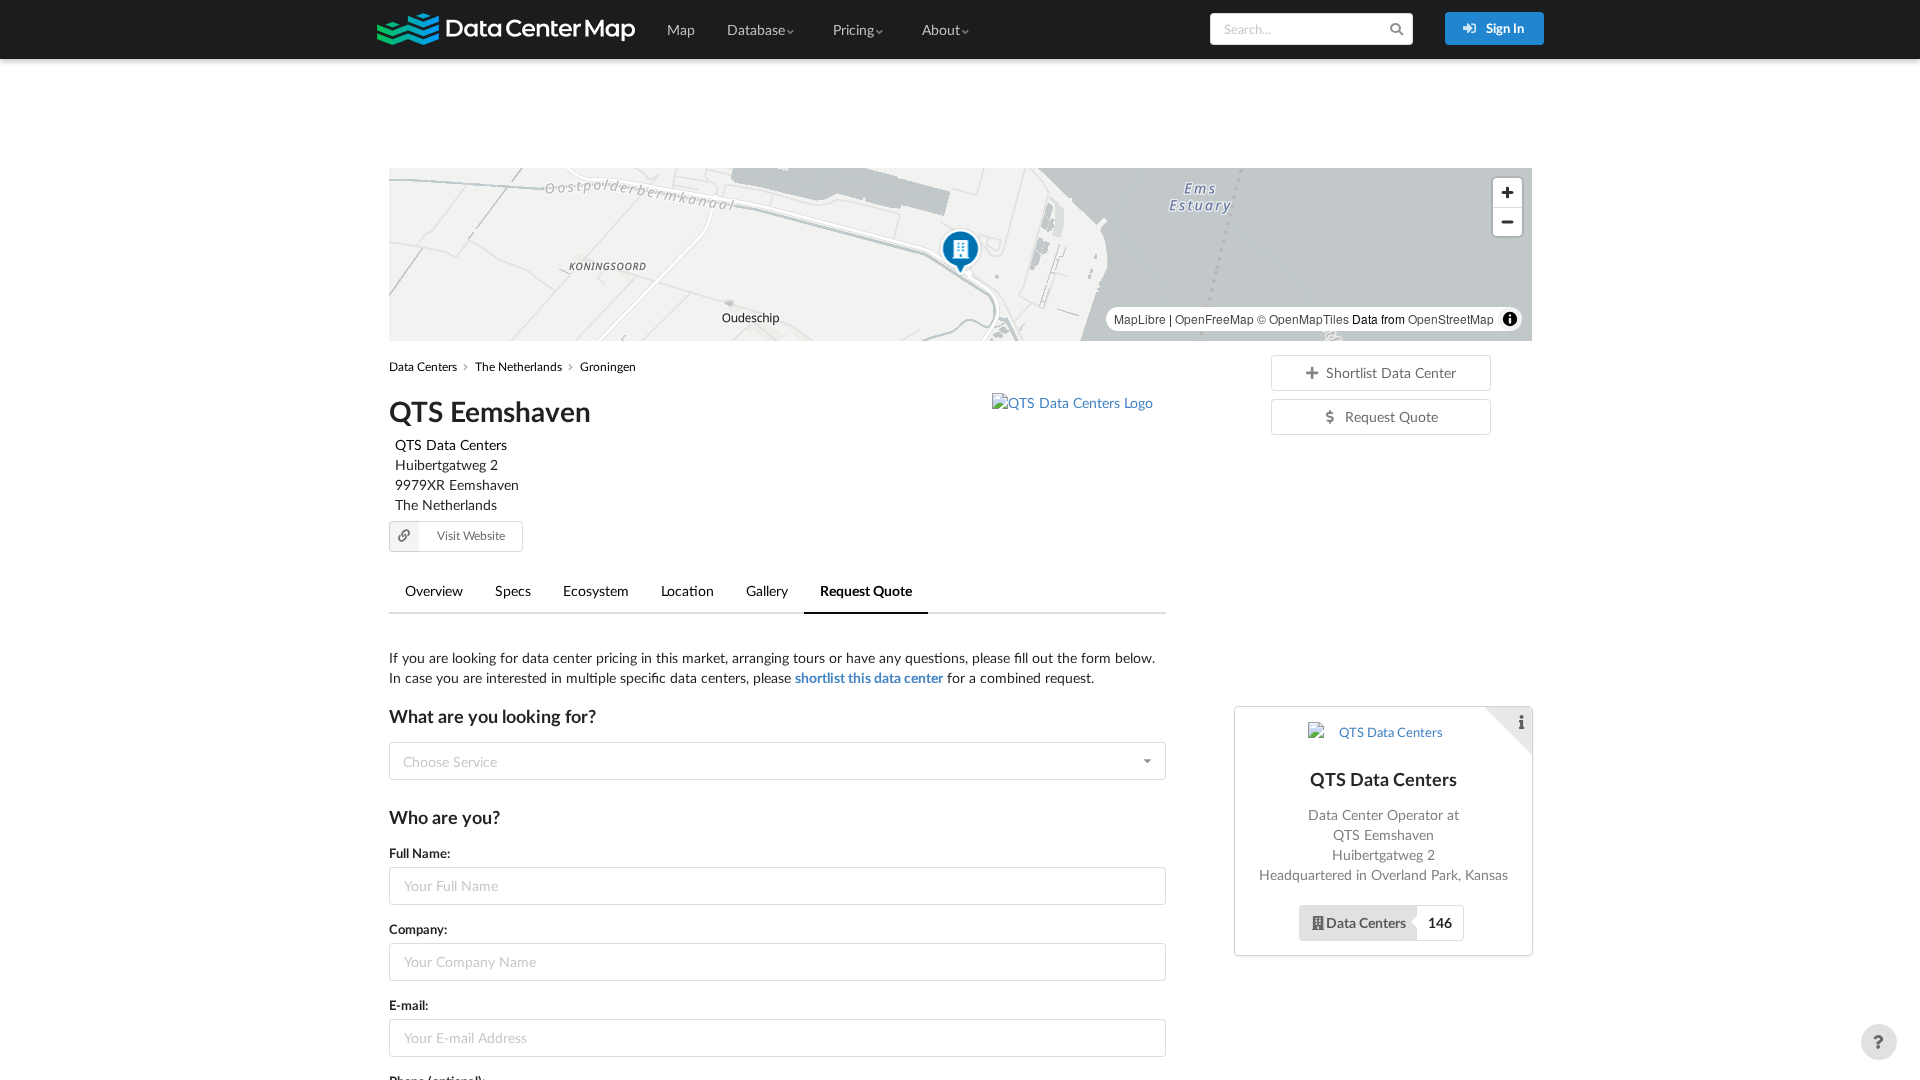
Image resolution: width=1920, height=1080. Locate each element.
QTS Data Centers (451, 444)
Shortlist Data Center (1391, 372)
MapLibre (1140, 318)
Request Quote (866, 590)
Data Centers (1366, 922)
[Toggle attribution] (1510, 319)
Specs (513, 590)
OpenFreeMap (1214, 318)
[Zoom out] (1507, 221)
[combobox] (777, 761)
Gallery (767, 590)
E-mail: (408, 1005)
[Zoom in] (1507, 192)
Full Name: (419, 853)
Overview (434, 590)
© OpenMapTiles (1303, 318)
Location (687, 590)
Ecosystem (596, 590)
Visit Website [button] (471, 535)
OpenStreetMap (1451, 318)
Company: (418, 929)
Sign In (1503, 28)
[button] (960, 254)
